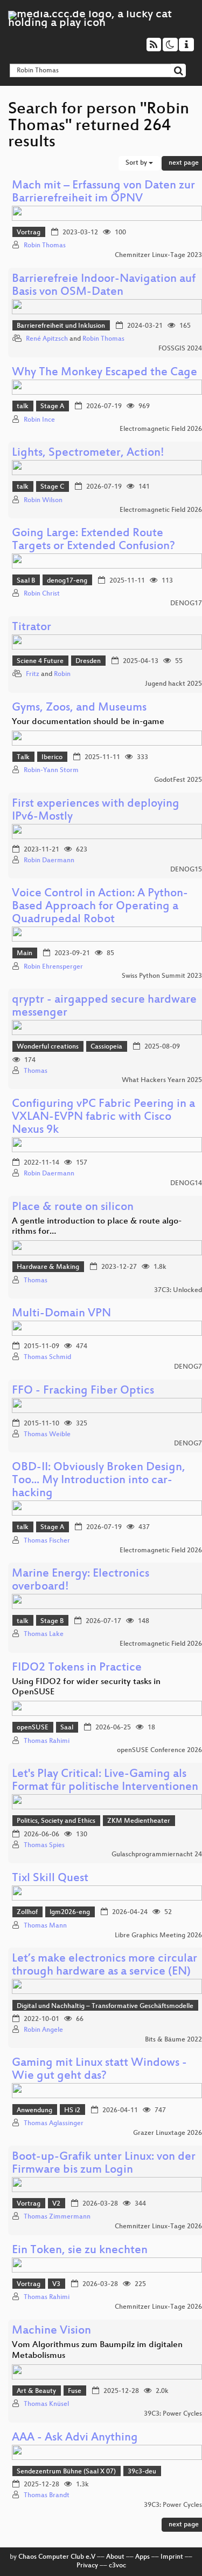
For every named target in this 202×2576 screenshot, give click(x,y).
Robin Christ (42, 594)
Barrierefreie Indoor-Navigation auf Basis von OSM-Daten (104, 286)
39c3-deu (142, 2472)
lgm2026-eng (70, 1912)
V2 (56, 2204)
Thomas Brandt (47, 2496)
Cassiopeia (106, 1047)
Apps (142, 2557)
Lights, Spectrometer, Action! (88, 453)
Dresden (88, 661)
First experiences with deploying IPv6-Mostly (96, 811)
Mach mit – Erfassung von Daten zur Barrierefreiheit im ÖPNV (103, 192)
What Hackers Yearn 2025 (162, 1080)
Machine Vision (51, 2331)
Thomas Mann (45, 1926)
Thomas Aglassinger (54, 2124)
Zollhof (27, 1912)
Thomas (36, 1071)
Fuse (75, 2391)
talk (23, 407)
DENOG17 (186, 604)
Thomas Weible (47, 1435)
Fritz (33, 674)
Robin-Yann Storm (51, 770)
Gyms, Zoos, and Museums (79, 708)
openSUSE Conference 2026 (159, 1750)
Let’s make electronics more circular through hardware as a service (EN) (105, 1966)
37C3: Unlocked (178, 1290)
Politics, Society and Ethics (56, 1821)
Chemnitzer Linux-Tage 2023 (158, 255)
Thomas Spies (44, 1845)
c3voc (117, 2566)
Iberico (52, 758)
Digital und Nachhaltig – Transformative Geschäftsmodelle (105, 2006)
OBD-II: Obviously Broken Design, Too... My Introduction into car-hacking (99, 1481)
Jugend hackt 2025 (173, 684)
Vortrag (29, 233)
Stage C (52, 487)
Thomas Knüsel (46, 2404)
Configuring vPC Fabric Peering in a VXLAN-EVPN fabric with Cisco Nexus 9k (103, 1117)
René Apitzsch (47, 339)
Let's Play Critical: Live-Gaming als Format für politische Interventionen (105, 1781)
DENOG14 (186, 1184)
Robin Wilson (43, 501)
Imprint (172, 2557)
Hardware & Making (48, 1267)
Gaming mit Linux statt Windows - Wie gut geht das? (99, 2070)
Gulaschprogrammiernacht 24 (157, 1855)
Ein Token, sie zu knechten (80, 2251)
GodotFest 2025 (178, 780)
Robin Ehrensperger (53, 967)
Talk (23, 758)
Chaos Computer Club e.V (57, 2557)
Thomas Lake (44, 1634)
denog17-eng (67, 581)
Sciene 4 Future (40, 661)
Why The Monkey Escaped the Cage (105, 373)
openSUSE (33, 1728)
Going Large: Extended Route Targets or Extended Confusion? (93, 540)
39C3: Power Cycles (173, 2414)
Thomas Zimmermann (57, 2217)
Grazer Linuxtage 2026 (168, 2133)
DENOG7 (188, 1367)
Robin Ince (39, 420)
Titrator (32, 628)
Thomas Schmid (47, 1357)
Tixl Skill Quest (50, 1879)
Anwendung (34, 2111)
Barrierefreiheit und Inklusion (61, 326)
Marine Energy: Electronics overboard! (81, 1581)
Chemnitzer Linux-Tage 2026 (158, 2227)
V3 (56, 2284)
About (115, 2557)
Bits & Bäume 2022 (173, 2040)
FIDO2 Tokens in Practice (77, 1668)
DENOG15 (186, 870)
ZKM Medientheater (139, 1821)
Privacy (87, 2566)
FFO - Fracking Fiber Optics (83, 1391)
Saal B (26, 581)
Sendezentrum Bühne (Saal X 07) (66, 2472)
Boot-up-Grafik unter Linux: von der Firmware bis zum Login (104, 2164)
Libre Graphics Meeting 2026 (158, 1936)
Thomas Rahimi (47, 1741)
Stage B (52, 1621)
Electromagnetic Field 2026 (161, 429)
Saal (67, 1728)
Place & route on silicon (73, 1208)
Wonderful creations (48, 1047)
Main (25, 954)
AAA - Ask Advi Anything (75, 2438)
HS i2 (72, 2111)
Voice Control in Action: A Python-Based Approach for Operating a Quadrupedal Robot (100, 907)
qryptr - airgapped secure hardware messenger (104, 1007)
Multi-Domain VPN (61, 1314)
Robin (62, 674)
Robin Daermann (49, 861)
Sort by (137, 163)
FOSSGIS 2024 (180, 349)
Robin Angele (43, 2030)
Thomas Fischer (47, 1541)
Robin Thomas (45, 246)
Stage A (52, 407)
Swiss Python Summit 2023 (162, 976)
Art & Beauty (36, 2391)
